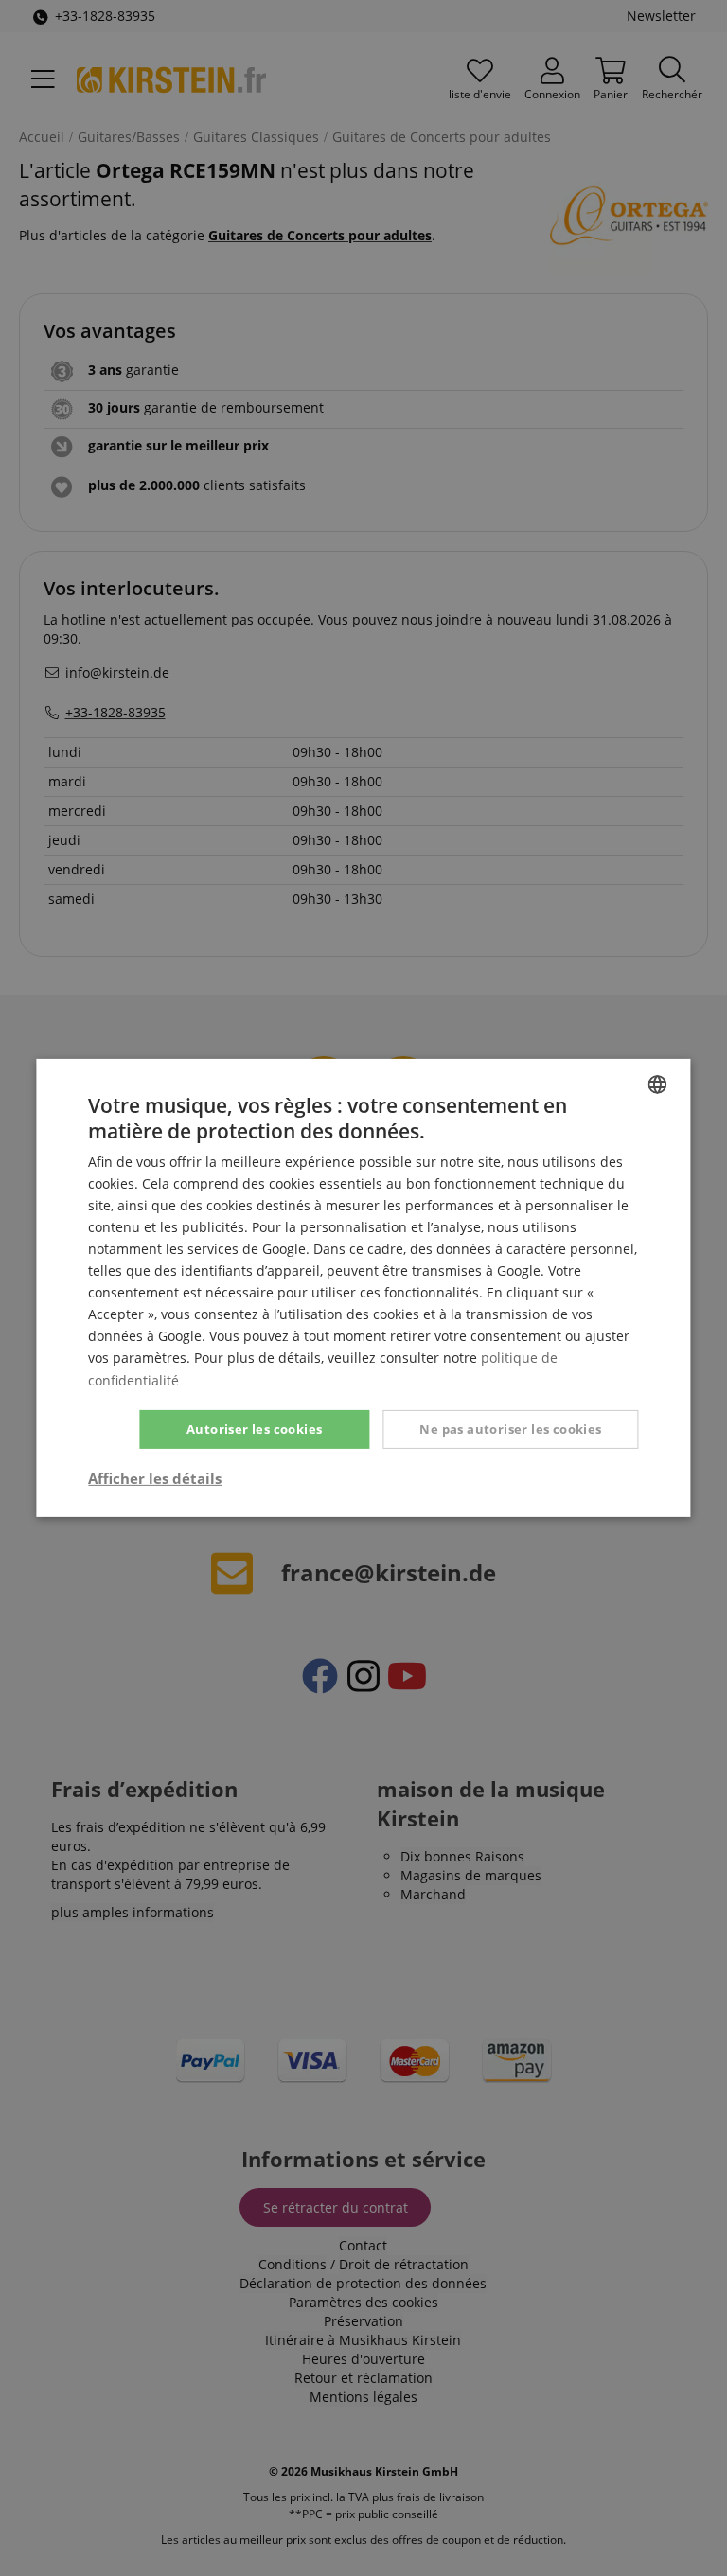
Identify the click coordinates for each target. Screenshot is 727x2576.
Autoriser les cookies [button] (254, 1429)
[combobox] (658, 1085)
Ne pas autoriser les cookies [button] (510, 1429)
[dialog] (363, 1288)
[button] (155, 1478)
